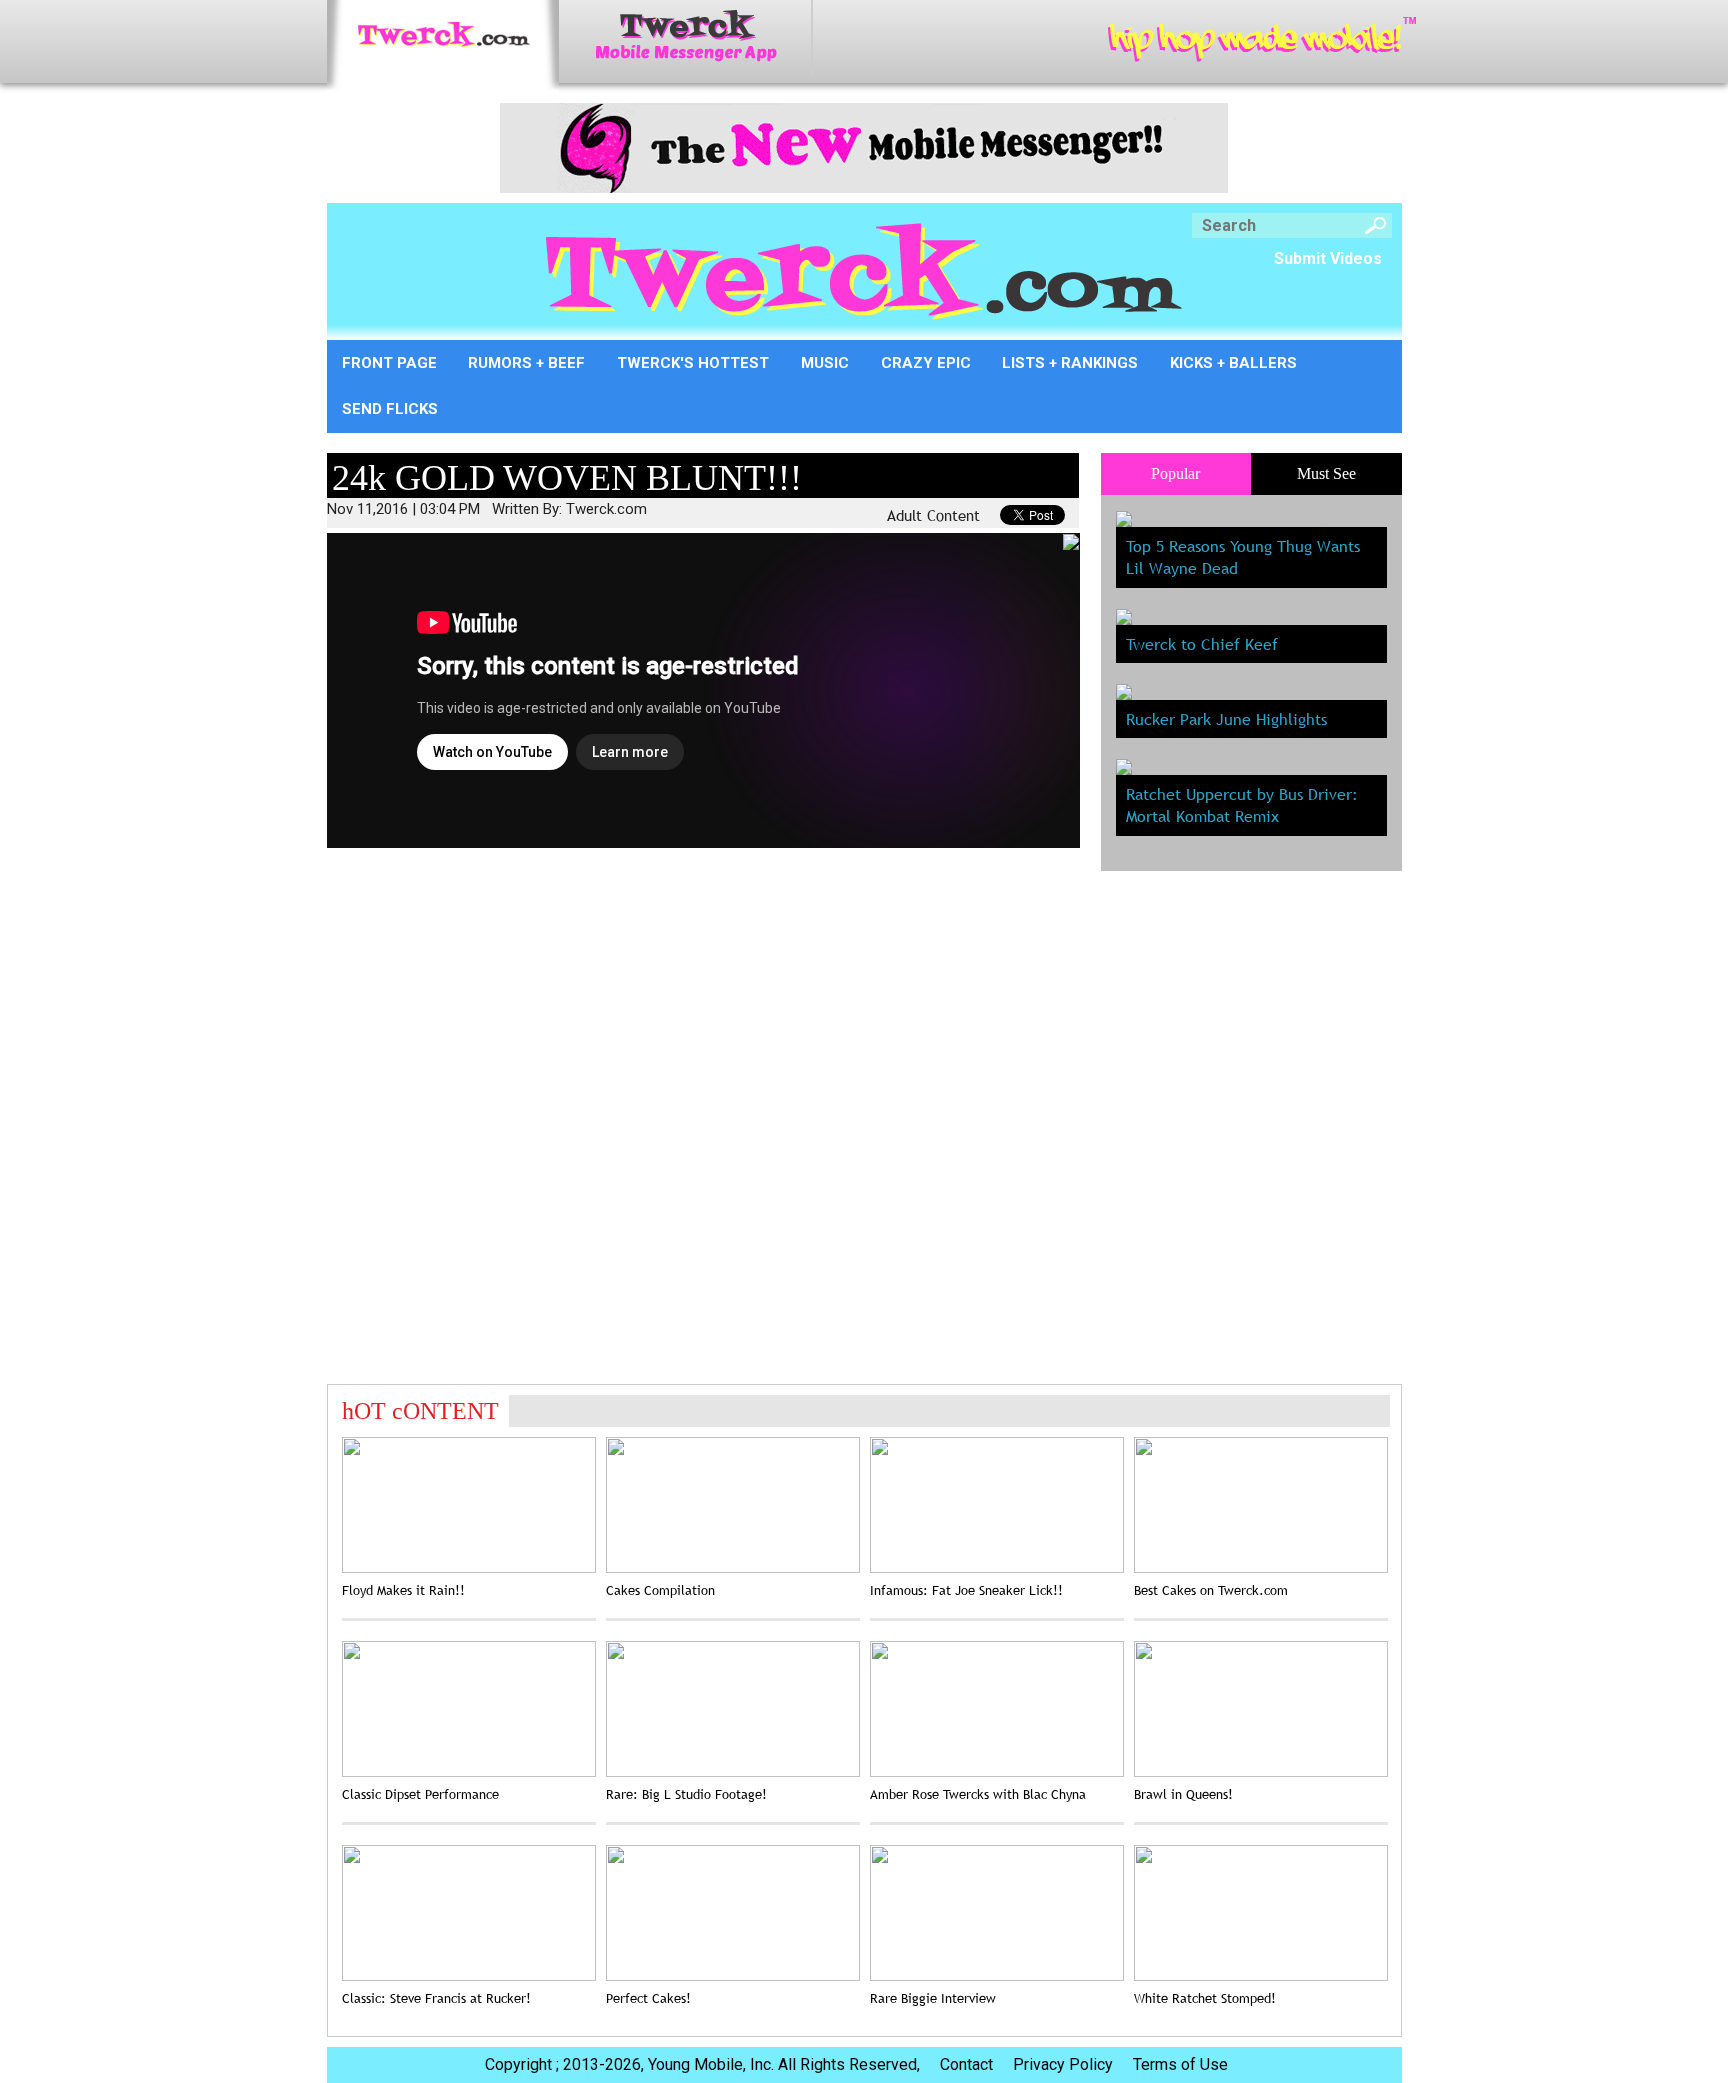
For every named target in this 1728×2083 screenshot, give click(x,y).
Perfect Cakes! (648, 1998)
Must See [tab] (1326, 473)
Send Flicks (390, 409)
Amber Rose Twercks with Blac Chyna (978, 1794)
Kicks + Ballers (1233, 363)
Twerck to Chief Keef (1202, 644)
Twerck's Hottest (693, 363)
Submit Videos (1328, 259)
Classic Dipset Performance (420, 1794)
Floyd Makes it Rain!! (403, 1590)
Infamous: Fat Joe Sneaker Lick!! (966, 1590)
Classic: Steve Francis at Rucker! (436, 1998)
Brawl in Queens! (1183, 1794)
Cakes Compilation (660, 1590)
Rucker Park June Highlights (1226, 719)
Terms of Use (1180, 2064)
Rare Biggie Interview (933, 1998)
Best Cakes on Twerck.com (1211, 1590)
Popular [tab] (1175, 473)
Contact (966, 2064)
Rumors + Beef (526, 363)
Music (825, 363)
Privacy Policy (1063, 2064)
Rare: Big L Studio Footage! (686, 1794)
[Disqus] (703, 1111)
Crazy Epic (926, 363)
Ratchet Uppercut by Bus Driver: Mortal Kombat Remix (1242, 805)
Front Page (389, 363)
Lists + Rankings (1070, 363)
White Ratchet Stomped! (1205, 1998)
